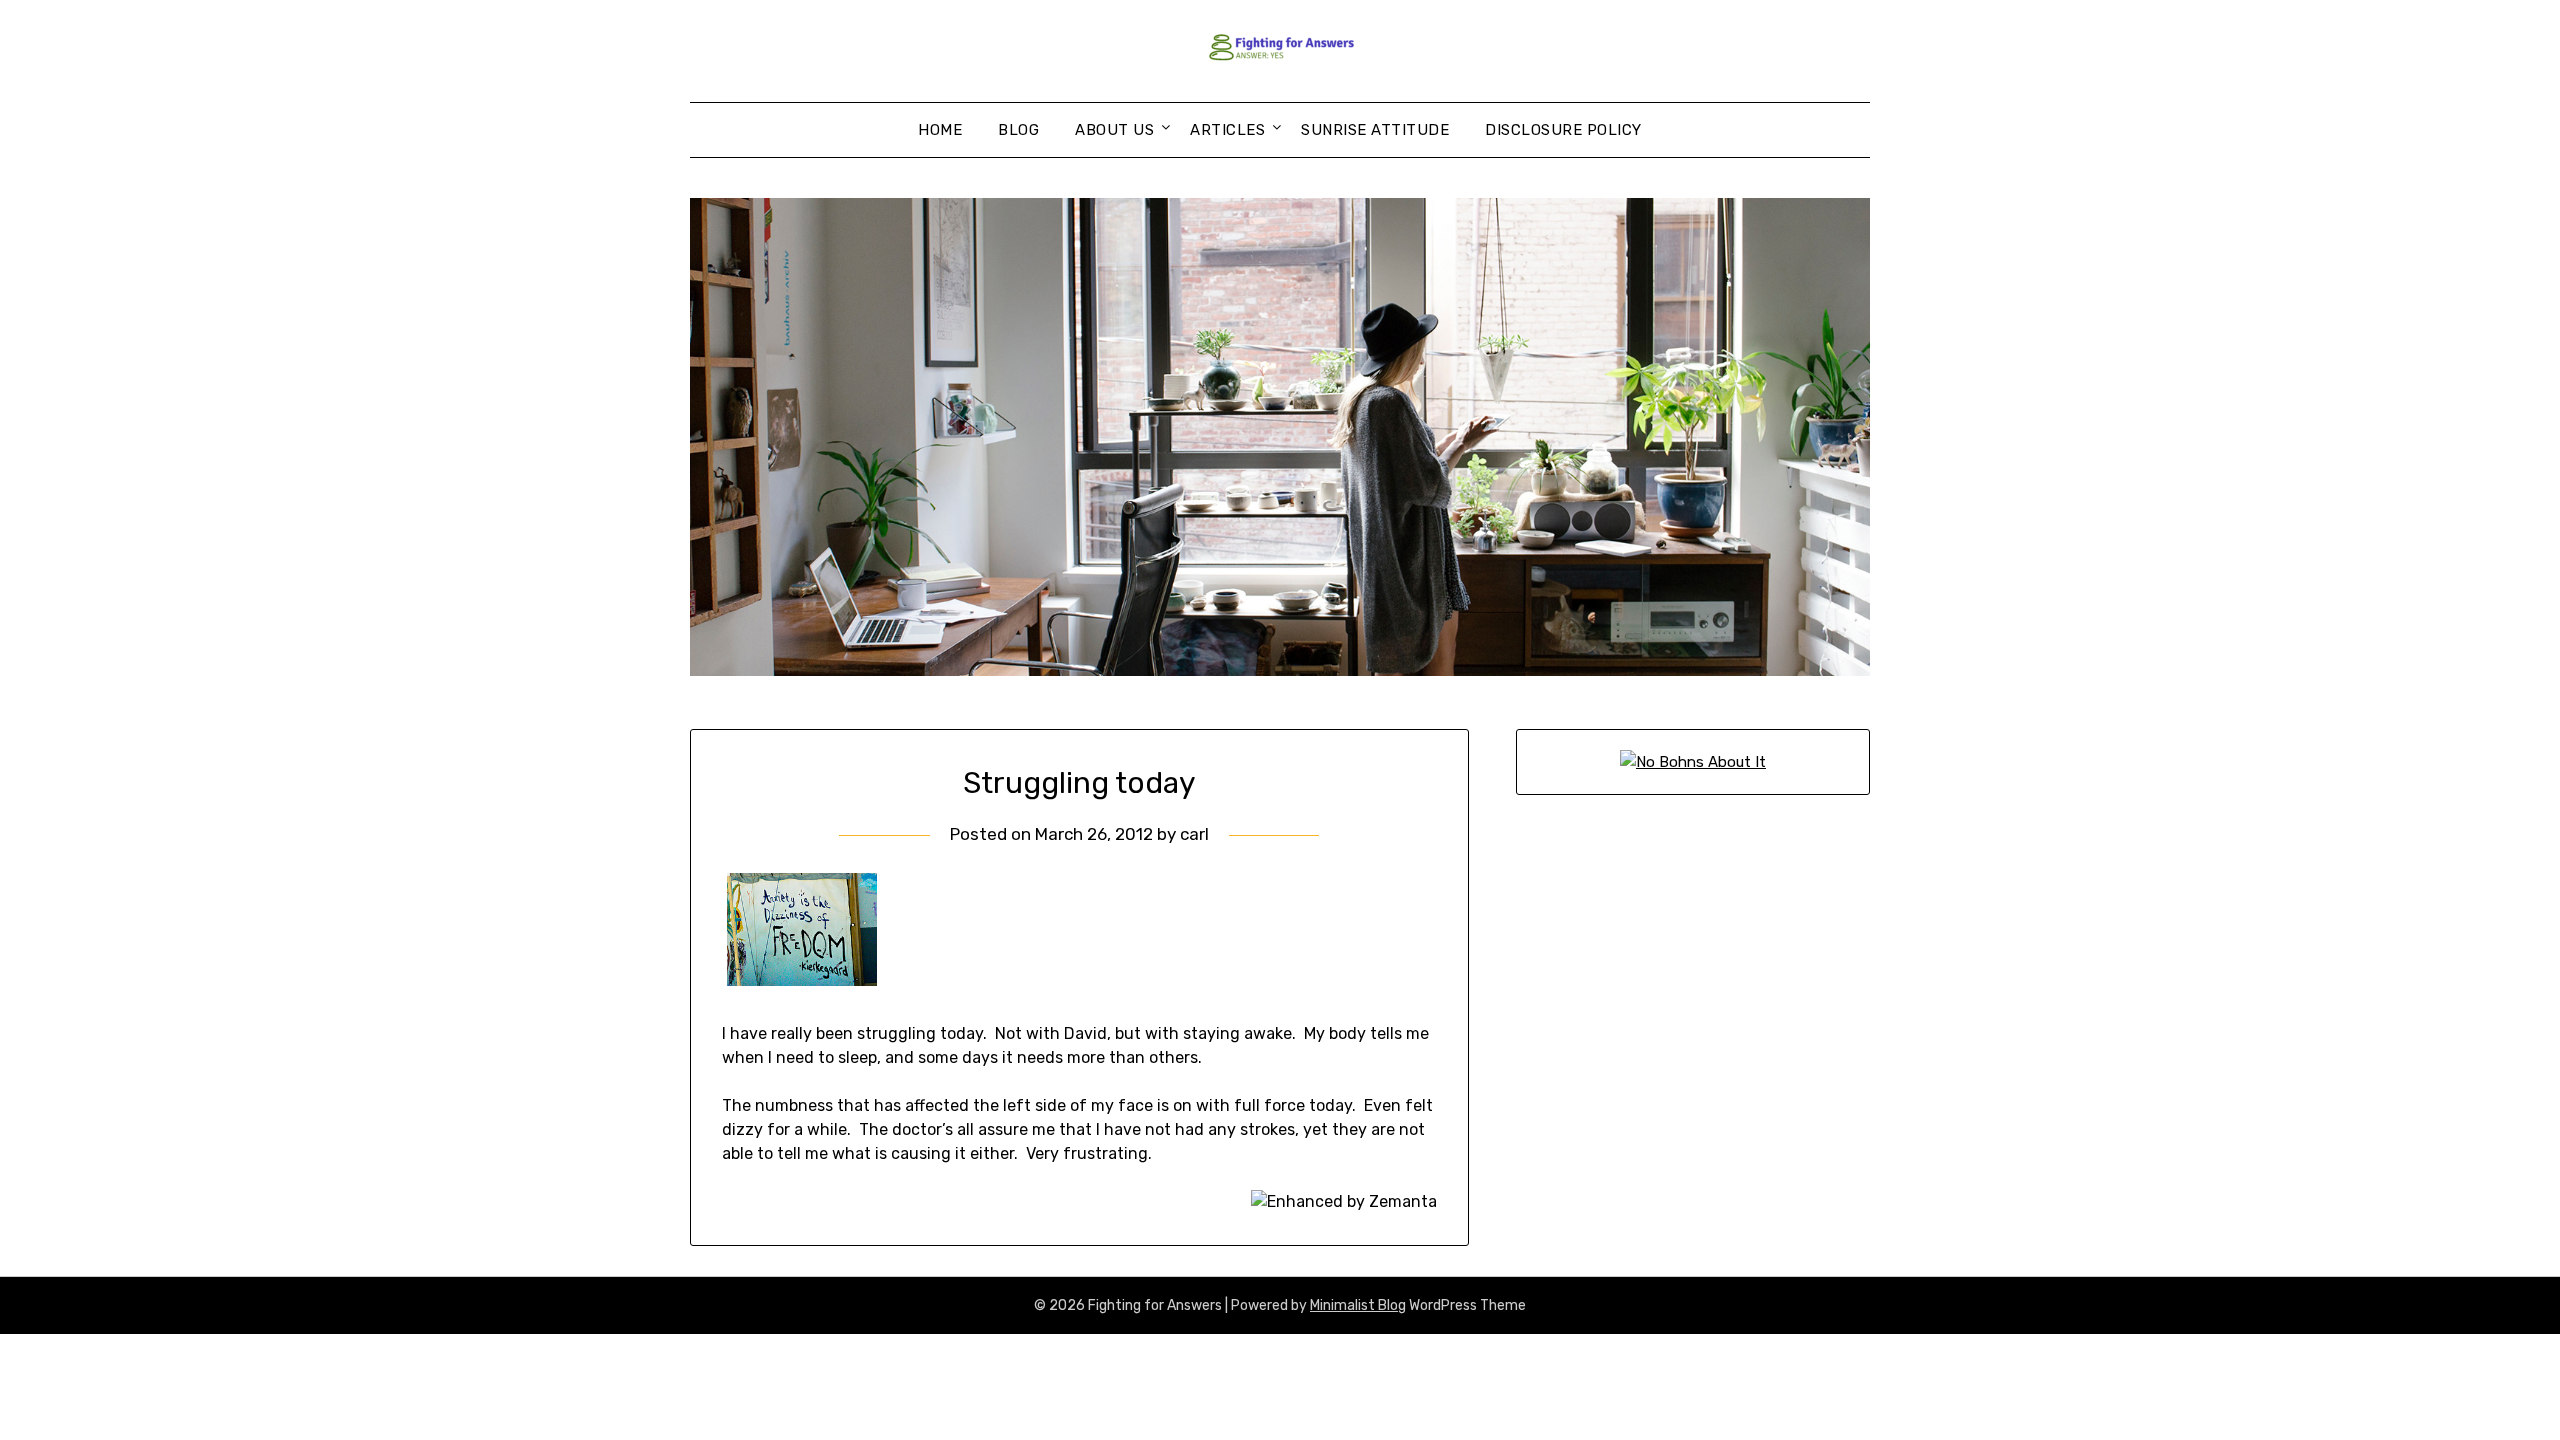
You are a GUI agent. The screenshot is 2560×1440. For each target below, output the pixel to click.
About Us (1114, 130)
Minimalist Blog (1358, 1305)
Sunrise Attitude (1375, 130)
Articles (1227, 130)
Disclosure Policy (1563, 130)
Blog (1018, 130)
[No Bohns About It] (1693, 762)
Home (940, 130)
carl (1194, 834)
